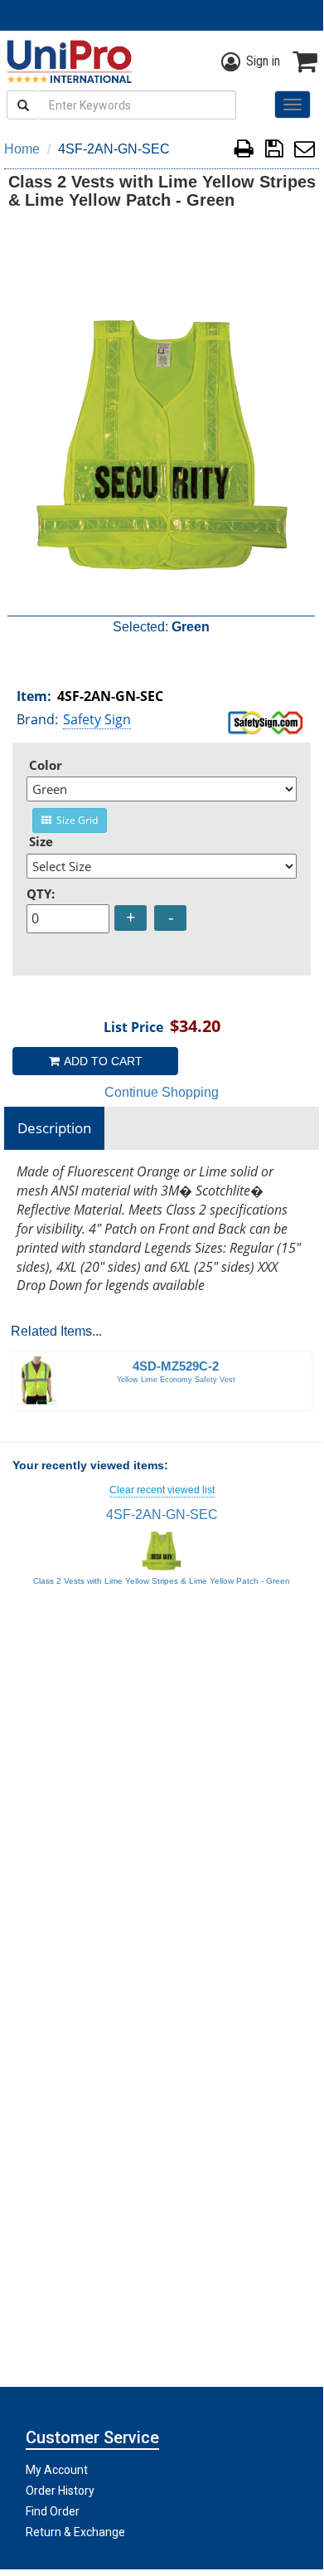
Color (46, 765)
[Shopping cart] (305, 61)
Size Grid (75, 820)
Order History (60, 2491)
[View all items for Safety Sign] (266, 721)
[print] (244, 151)
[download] (274, 151)
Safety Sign (97, 719)
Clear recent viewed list (162, 1490)
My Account (57, 2470)
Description (54, 1128)
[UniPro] (66, 61)
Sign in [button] (263, 61)
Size (41, 841)
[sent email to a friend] (305, 151)
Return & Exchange (75, 2532)
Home (22, 149)
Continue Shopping (162, 1092)
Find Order (53, 2511)
